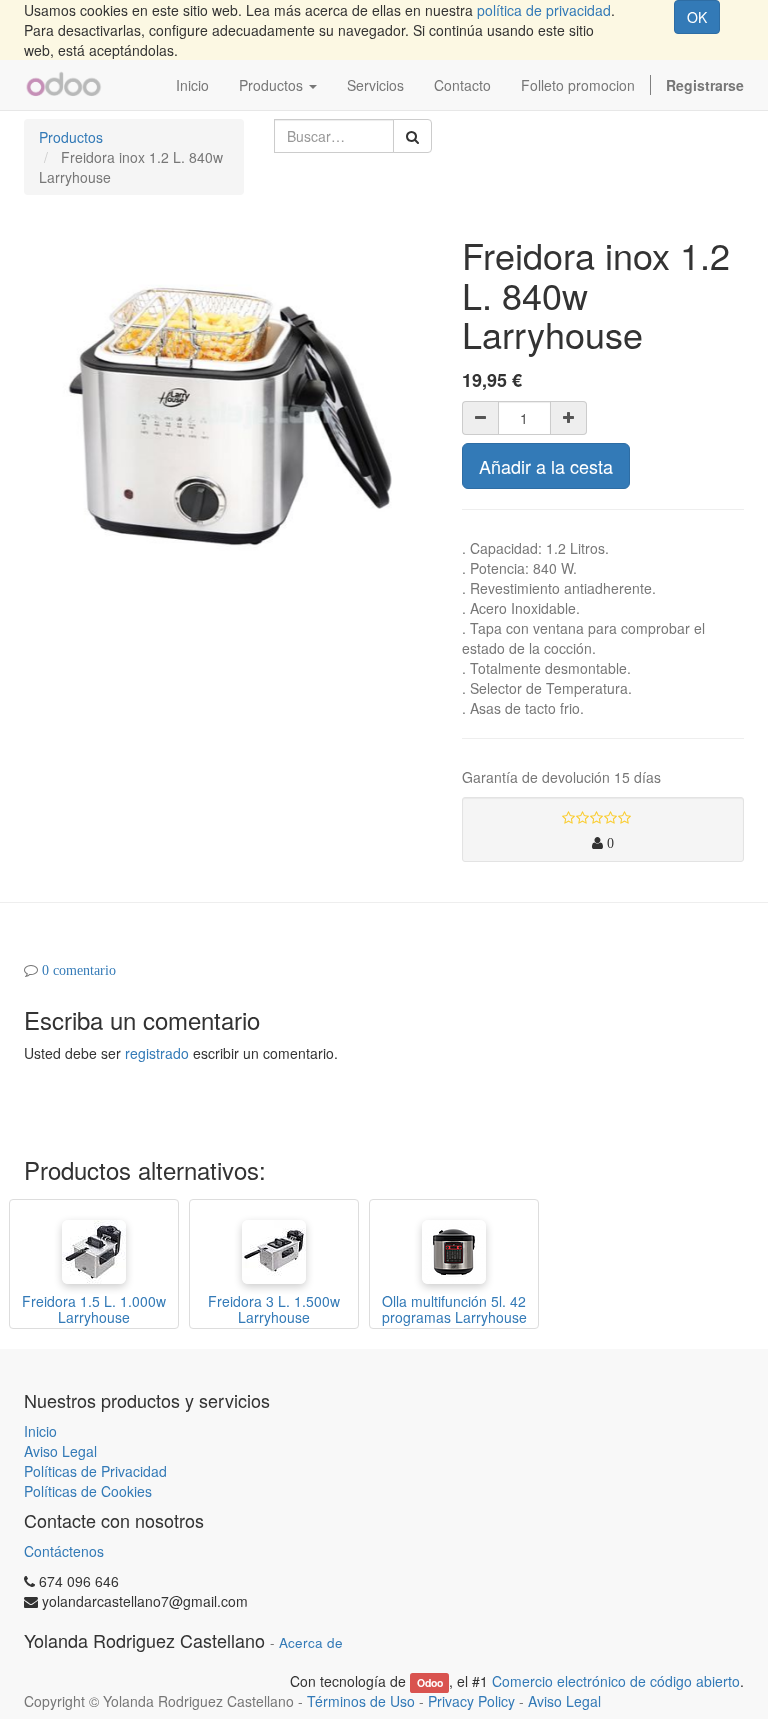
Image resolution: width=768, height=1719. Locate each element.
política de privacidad (544, 10)
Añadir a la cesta (546, 466)
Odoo (430, 1682)
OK (697, 17)
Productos (71, 137)
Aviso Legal (60, 1451)
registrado (157, 1053)
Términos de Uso (361, 1701)
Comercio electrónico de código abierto (616, 1681)
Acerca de (311, 1642)
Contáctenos (64, 1551)
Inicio (40, 1431)
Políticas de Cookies (88, 1491)
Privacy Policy (471, 1701)
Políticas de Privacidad (95, 1471)
